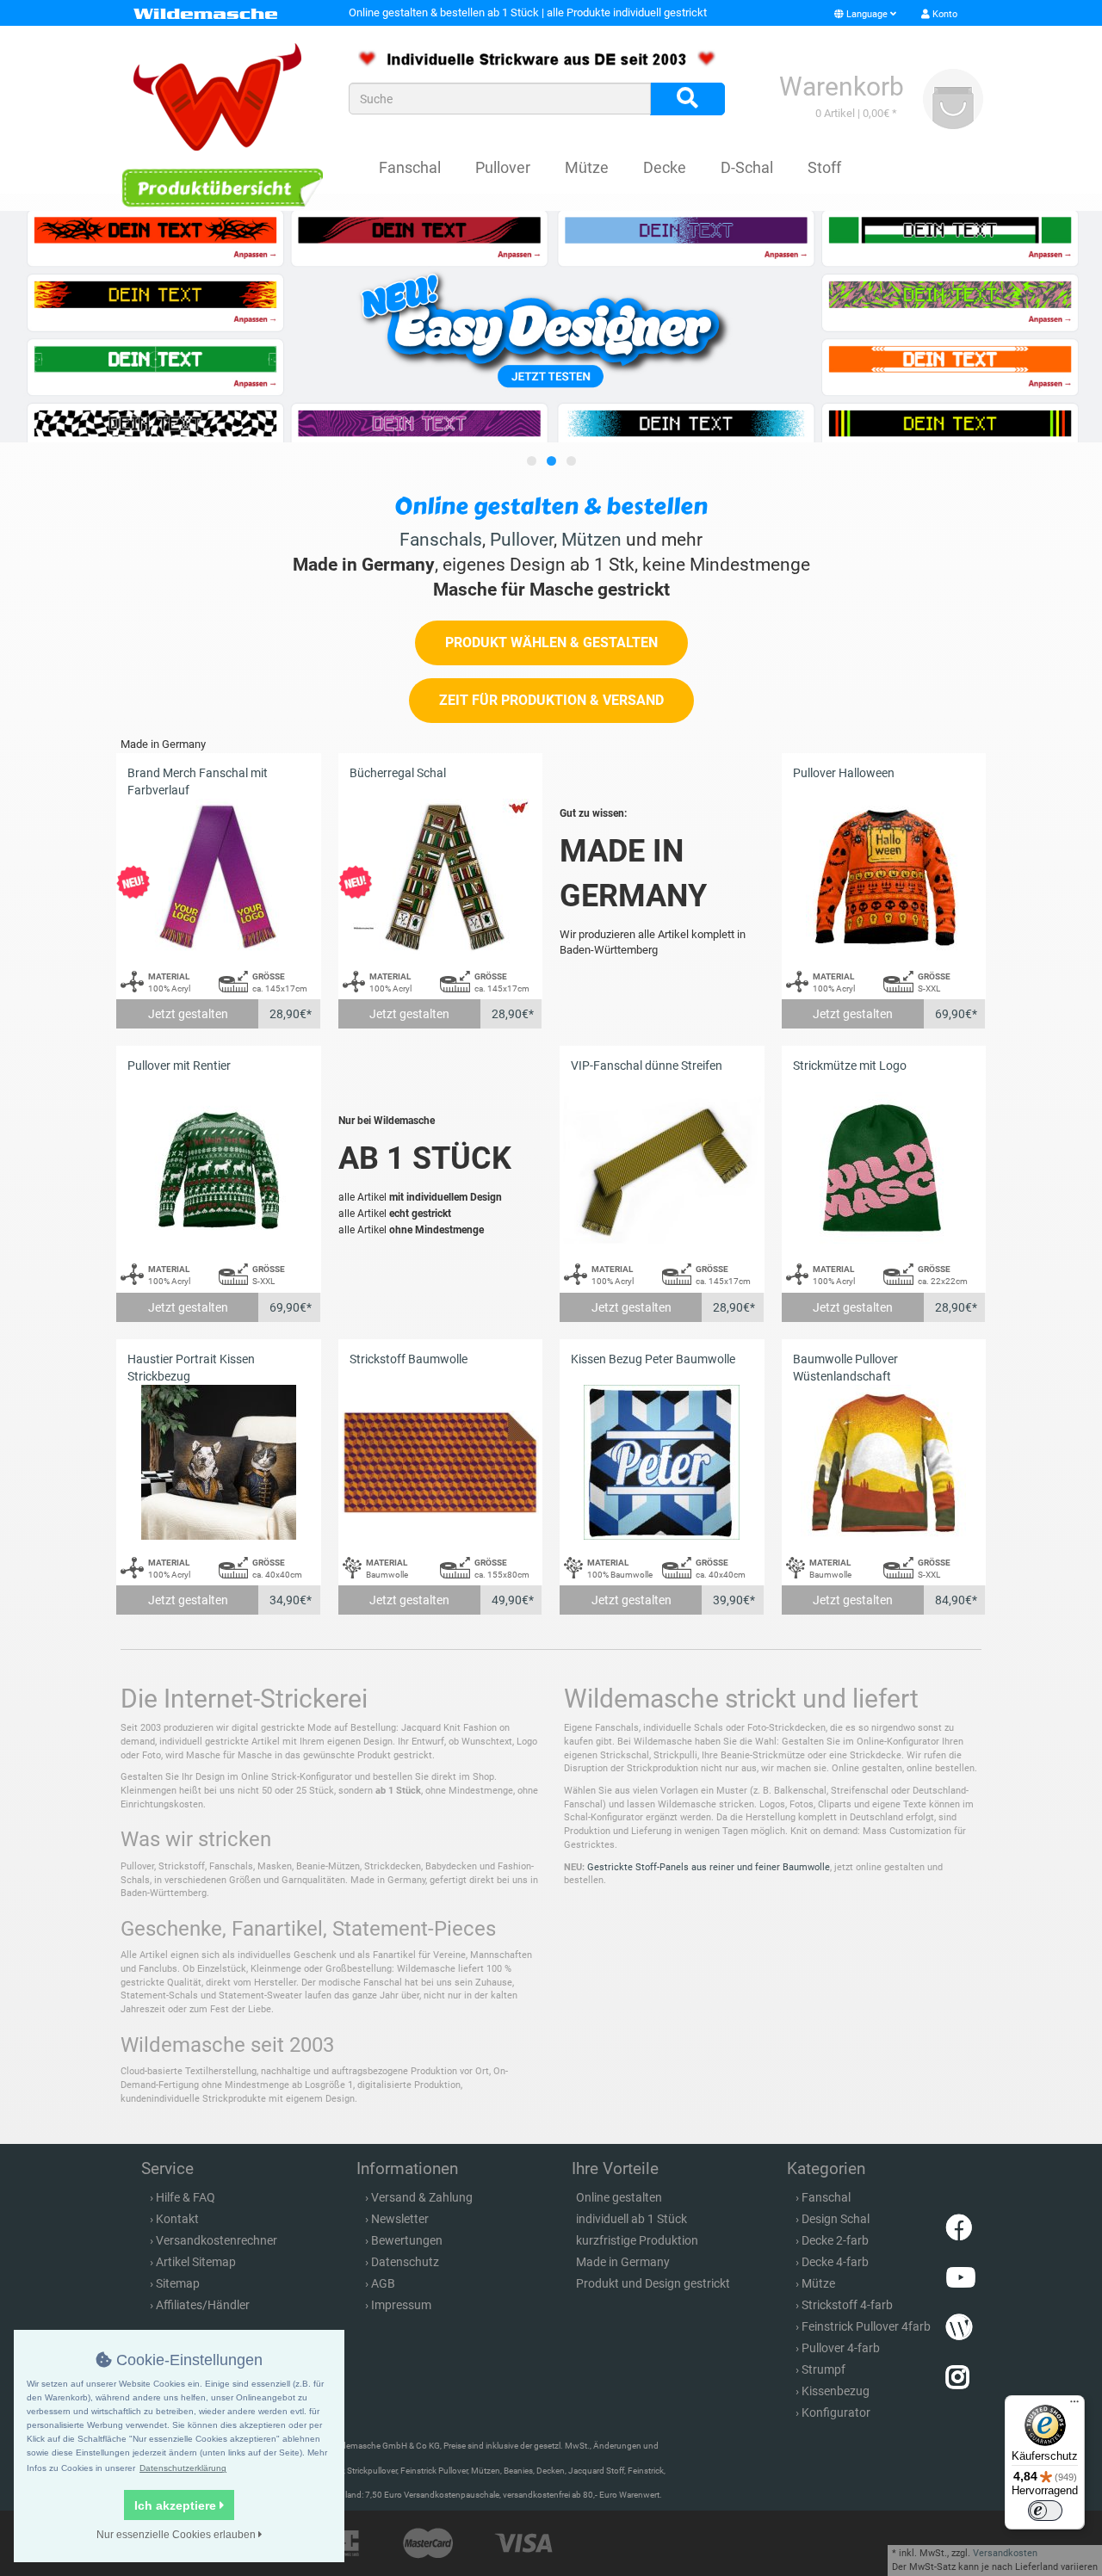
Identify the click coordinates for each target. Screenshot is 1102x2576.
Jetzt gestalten (188, 1014)
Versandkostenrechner (217, 2240)
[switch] (1045, 2511)
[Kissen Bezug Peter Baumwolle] (662, 1463)
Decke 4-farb (835, 2262)
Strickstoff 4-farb (847, 2305)
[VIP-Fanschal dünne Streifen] (662, 1169)
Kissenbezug (836, 2391)
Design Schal (836, 2219)
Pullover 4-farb (841, 2348)
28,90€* (291, 1014)
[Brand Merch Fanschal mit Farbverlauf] (219, 877)
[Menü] (1074, 2406)
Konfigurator (836, 2412)
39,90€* (734, 1600)
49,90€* (513, 1600)
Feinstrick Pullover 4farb (866, 2326)
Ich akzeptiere (177, 2505)
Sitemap (178, 2283)
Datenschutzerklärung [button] (183, 2468)
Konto (944, 14)
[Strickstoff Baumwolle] (441, 1463)
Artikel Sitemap (196, 2262)
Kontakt (177, 2219)
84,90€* (956, 1600)
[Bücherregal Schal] (441, 877)
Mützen (591, 540)
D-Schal (747, 167)
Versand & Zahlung (422, 2197)
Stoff (824, 167)
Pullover (503, 167)
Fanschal (410, 167)
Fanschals (441, 540)
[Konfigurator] (222, 187)
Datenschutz (405, 2262)
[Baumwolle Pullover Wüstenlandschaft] (884, 1463)
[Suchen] (687, 99)
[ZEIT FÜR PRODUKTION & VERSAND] (551, 719)
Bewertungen (407, 2240)
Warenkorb (842, 86)
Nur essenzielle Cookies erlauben (177, 2535)
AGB (383, 2283)
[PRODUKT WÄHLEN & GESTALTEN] (551, 661)
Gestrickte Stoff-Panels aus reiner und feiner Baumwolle (709, 1867)
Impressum (401, 2305)
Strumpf (823, 2369)
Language (867, 14)
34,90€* (291, 1600)
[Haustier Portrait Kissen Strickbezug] (219, 1463)
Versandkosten (1005, 2553)
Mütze (587, 167)
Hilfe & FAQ (186, 2197)
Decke (665, 167)
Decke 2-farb (835, 2240)
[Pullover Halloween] (884, 877)
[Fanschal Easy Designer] (551, 327)
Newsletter (400, 2219)
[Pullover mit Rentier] (219, 1169)
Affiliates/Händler (203, 2305)
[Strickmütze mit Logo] (884, 1169)
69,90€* (956, 1014)
